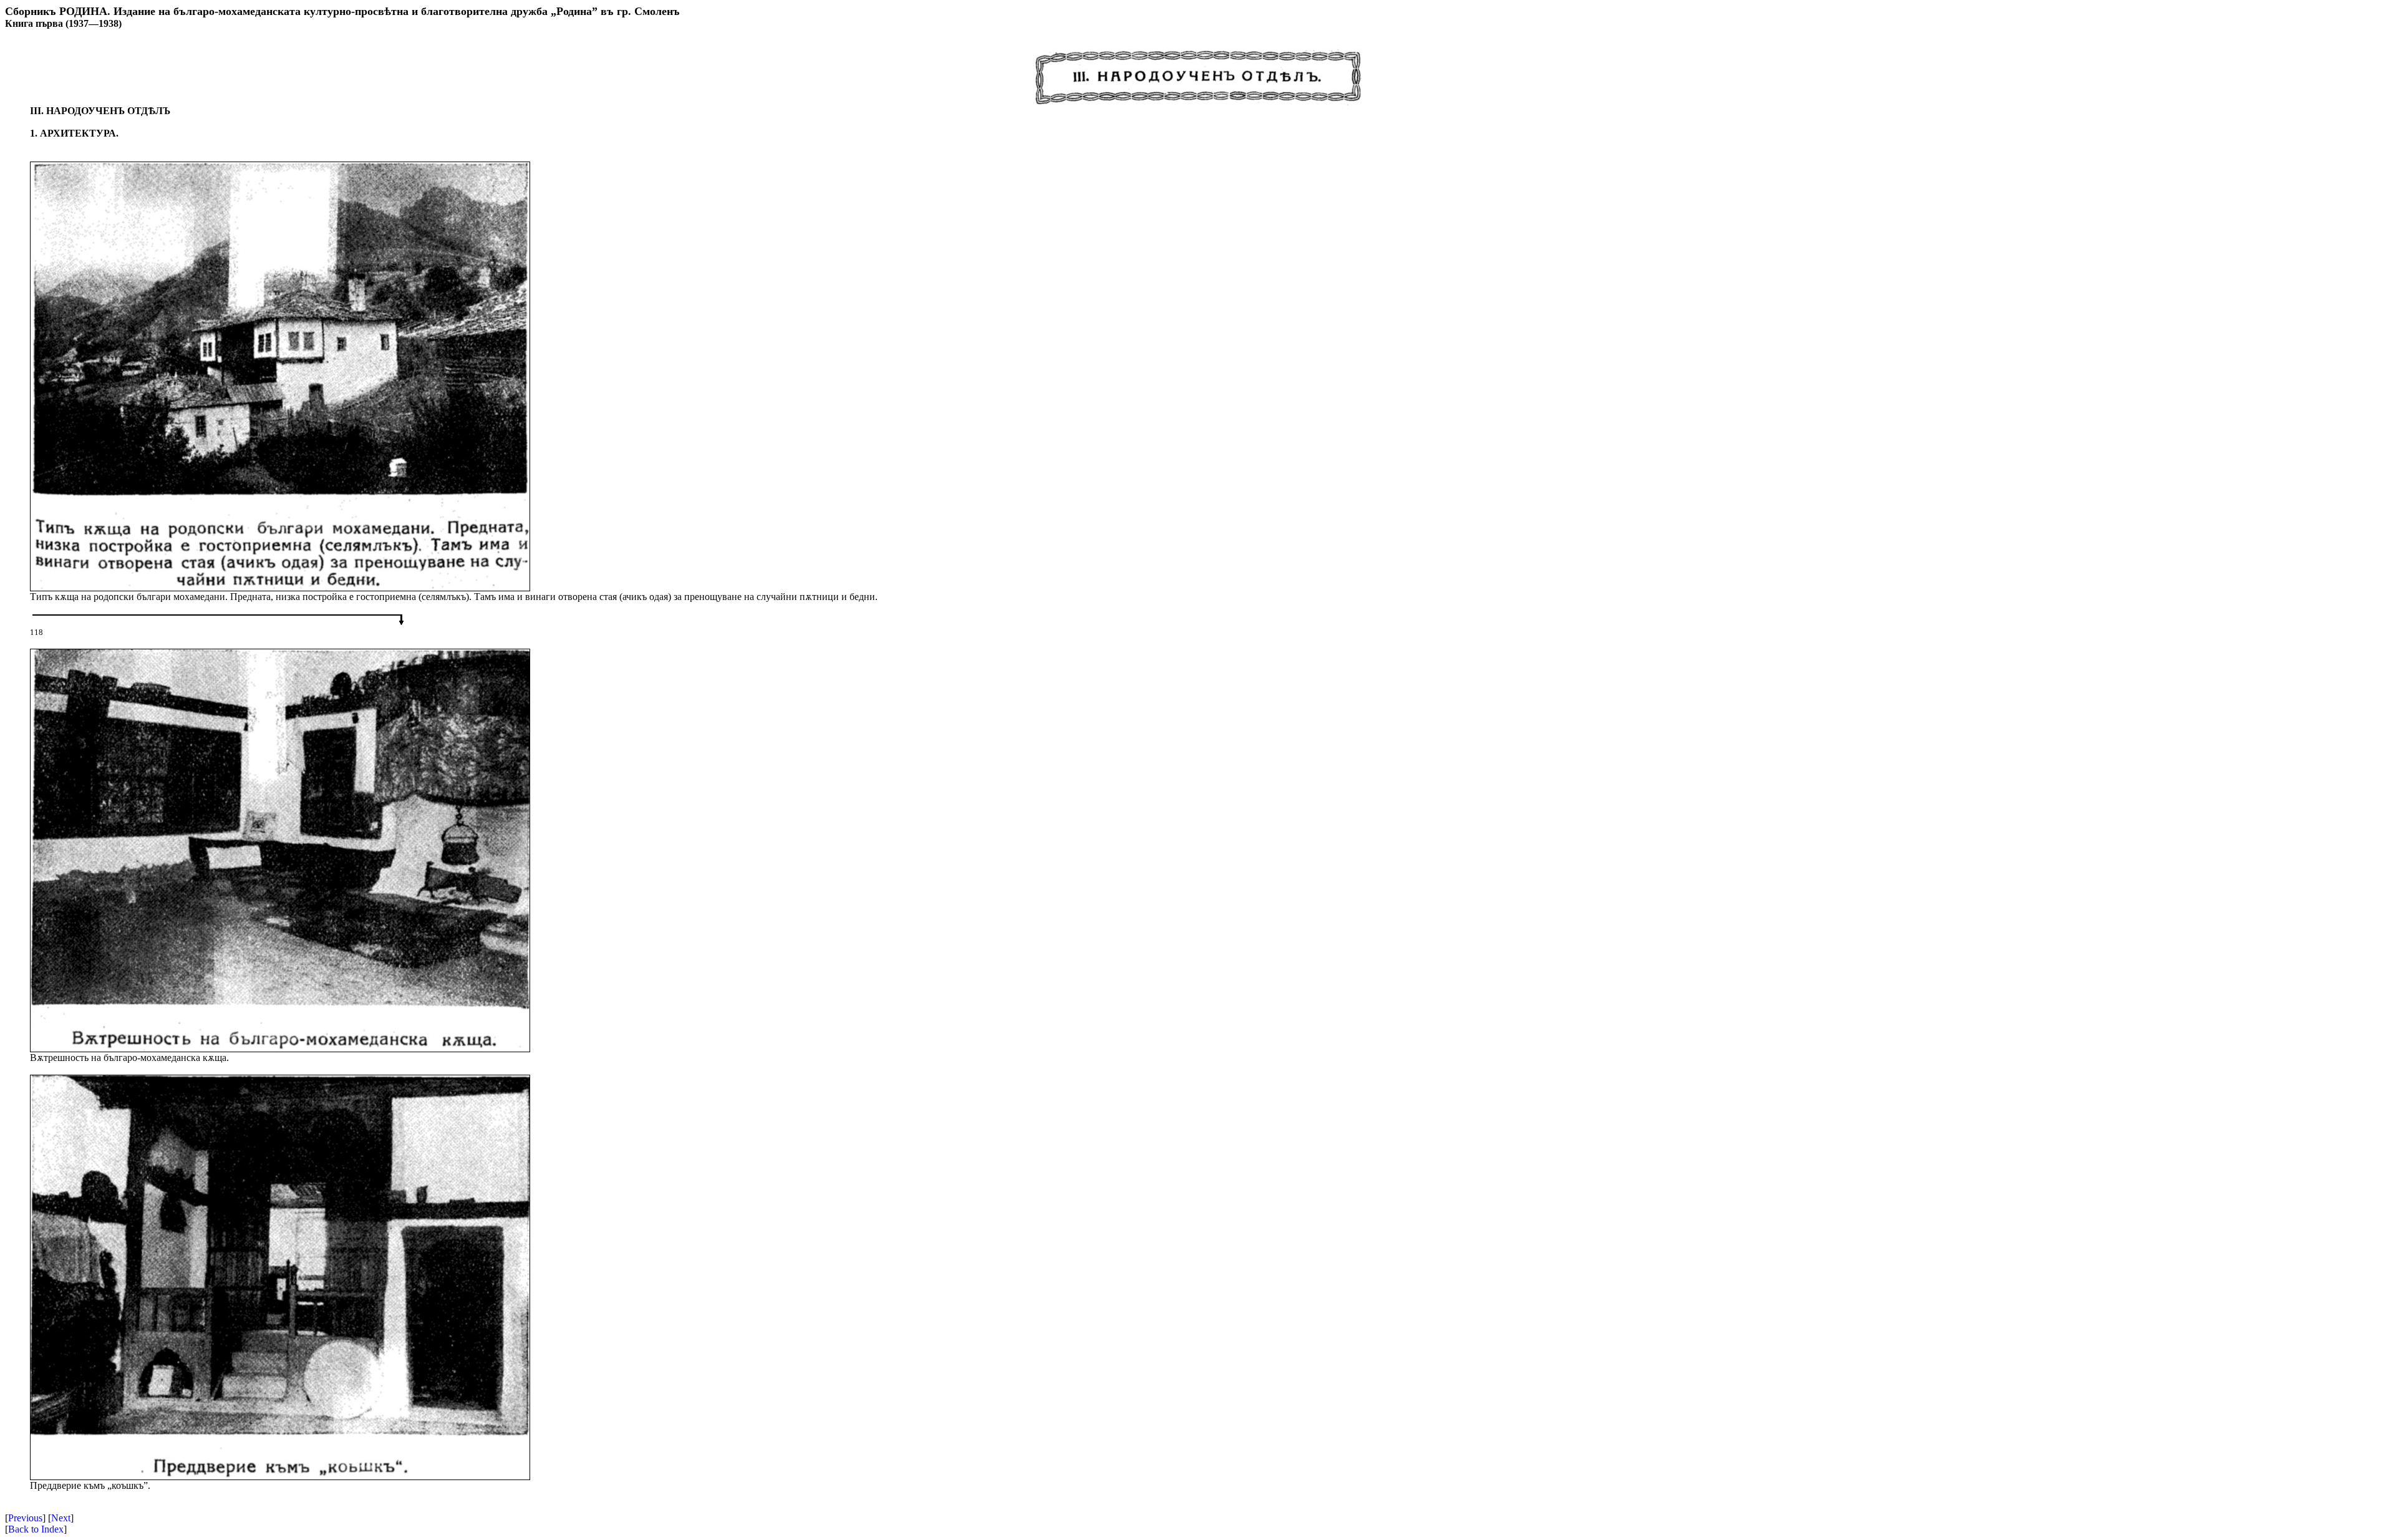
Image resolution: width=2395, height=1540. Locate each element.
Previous (25, 1518)
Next (61, 1518)
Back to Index (36, 1529)
